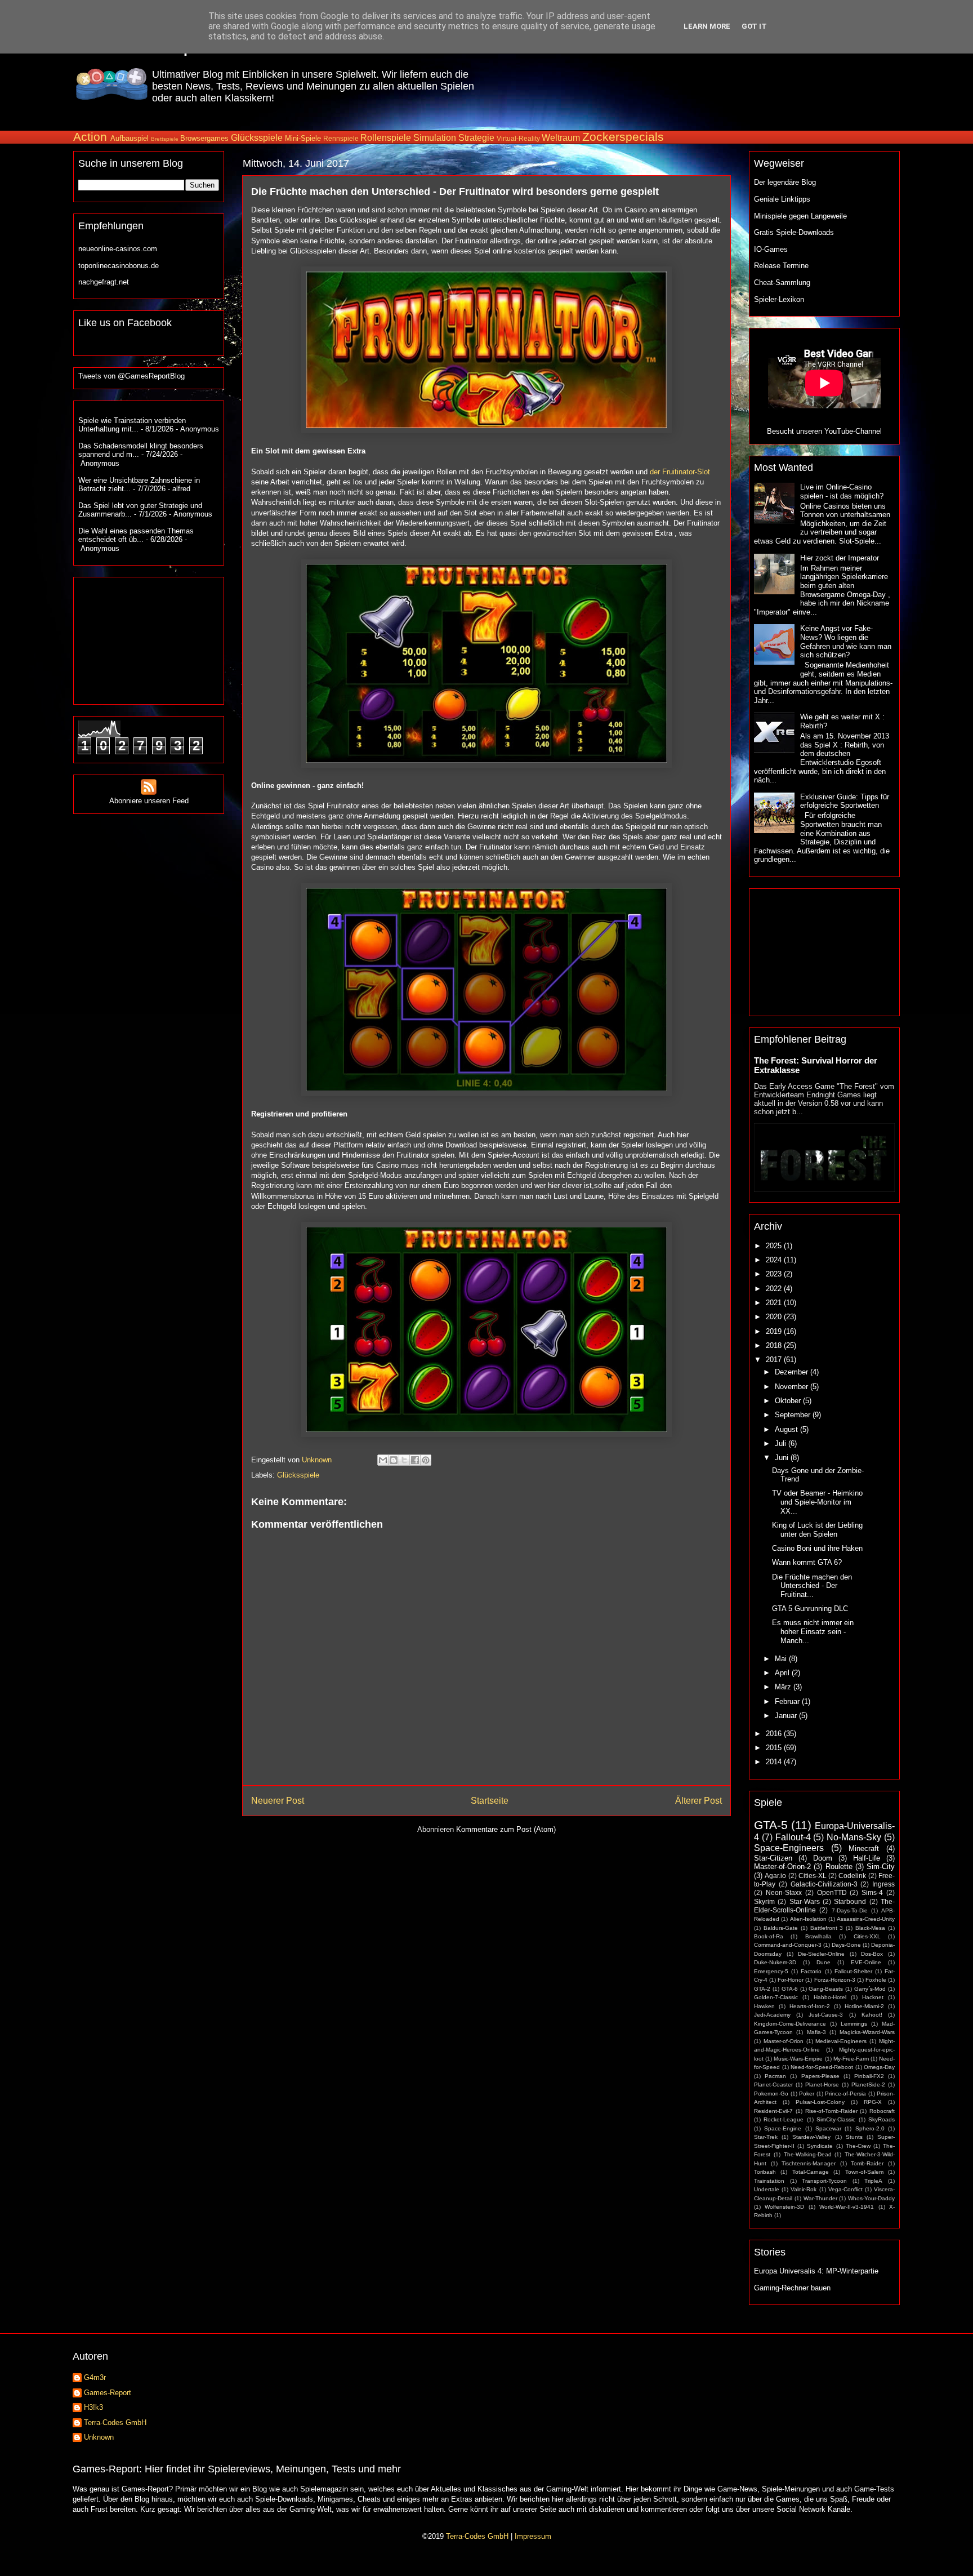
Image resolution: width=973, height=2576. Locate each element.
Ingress (883, 1884)
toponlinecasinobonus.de (119, 266)
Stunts (854, 2137)
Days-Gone (846, 1945)
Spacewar (828, 2128)
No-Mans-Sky (854, 1837)
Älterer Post (698, 1801)
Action (90, 137)
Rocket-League (784, 2119)
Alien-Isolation (808, 1919)
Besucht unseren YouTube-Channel (824, 431)
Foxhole (876, 1980)
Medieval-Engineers (841, 2041)
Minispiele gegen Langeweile (800, 216)
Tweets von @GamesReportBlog (131, 376)
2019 (775, 1331)
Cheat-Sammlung (782, 282)
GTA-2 (762, 1989)
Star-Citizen (773, 1858)
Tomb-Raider (867, 2163)
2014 (775, 1762)
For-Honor (791, 1980)
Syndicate (820, 2146)
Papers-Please (820, 2076)
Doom (823, 1858)
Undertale (767, 2189)
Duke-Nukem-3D (775, 1962)
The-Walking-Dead (808, 2154)
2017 (775, 1360)
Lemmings (854, 2024)
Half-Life (867, 1858)
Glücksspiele (257, 138)
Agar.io (775, 1876)
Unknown (99, 2437)
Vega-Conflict (845, 2189)
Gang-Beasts (826, 1989)
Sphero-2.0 (870, 2128)
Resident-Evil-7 (773, 2111)
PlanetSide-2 (868, 2085)
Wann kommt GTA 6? (807, 1562)
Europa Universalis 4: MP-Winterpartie (816, 2271)
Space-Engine (783, 2128)
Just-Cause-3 (826, 2015)
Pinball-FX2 (869, 2076)
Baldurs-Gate (781, 1928)
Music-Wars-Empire (798, 2059)
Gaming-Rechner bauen (792, 2288)
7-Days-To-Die (850, 1910)
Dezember (793, 1372)
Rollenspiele (386, 138)
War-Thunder (820, 2198)
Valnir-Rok (804, 2189)
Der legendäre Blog (785, 182)
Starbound (850, 1901)
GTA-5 (771, 1825)
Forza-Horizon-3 (835, 1980)
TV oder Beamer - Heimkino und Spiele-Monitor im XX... (817, 1502)
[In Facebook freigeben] (415, 1460)
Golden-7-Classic (776, 1997)
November (793, 1387)
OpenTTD (832, 1892)
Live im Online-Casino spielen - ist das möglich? (842, 491)
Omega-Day (879, 2067)
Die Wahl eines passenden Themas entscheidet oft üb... (136, 535)
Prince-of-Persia (845, 2094)
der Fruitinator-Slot (680, 472)
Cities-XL (813, 1876)
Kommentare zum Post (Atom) (506, 1829)
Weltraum (561, 138)
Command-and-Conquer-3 (788, 1945)
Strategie (476, 138)
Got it (754, 26)
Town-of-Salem (864, 2172)
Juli (782, 1443)
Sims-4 (872, 1892)
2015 (775, 1748)
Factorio (811, 1971)
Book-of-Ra (769, 1936)
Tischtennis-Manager (809, 2163)
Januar (787, 1716)
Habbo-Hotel (830, 1997)
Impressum (533, 2536)
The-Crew (858, 2146)
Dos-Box (872, 1954)
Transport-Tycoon (824, 2181)
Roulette (839, 1867)
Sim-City (881, 1867)
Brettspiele (165, 139)
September (794, 1415)
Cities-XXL (867, 1936)
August (787, 1429)
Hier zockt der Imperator (840, 558)
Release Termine (781, 266)
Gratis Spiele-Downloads (794, 232)
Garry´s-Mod (870, 1989)
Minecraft (864, 1848)
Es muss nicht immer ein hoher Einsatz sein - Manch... (813, 1631)
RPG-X (873, 2102)
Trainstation (769, 2181)
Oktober (789, 1401)
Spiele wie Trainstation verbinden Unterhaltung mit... (132, 425)
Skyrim (764, 1901)
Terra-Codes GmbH (115, 2422)
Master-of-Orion (784, 2041)
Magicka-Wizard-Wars (867, 2032)
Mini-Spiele (303, 138)
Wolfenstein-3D (784, 2207)
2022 (775, 1289)
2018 (775, 1345)
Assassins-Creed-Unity (866, 1919)
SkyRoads (881, 2119)
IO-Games (771, 249)
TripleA (873, 2181)
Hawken (764, 2006)
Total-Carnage (811, 2172)
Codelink (852, 1876)
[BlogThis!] (394, 1460)
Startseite (490, 1801)
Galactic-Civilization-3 (824, 1884)
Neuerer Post (278, 1801)
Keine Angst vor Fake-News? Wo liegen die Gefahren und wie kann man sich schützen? (846, 642)
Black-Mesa (870, 1928)
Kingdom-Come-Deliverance (790, 2024)
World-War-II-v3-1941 (847, 2207)
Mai (782, 1659)
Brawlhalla (818, 1936)
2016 (775, 1734)
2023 (775, 1274)
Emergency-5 (771, 1971)
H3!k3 (93, 2407)
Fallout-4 (793, 1837)
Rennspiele (341, 138)
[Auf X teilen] (404, 1460)
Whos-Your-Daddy (871, 2198)
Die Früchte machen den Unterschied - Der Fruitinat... (812, 1586)
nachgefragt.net (104, 282)
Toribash (765, 2172)
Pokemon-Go (771, 2094)
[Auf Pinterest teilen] (426, 1460)
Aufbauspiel (130, 138)
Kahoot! (872, 2015)
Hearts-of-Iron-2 (810, 2006)
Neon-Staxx (784, 1892)
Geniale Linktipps (782, 199)
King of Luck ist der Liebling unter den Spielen (817, 1530)
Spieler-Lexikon (779, 299)
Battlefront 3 (827, 1928)
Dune (824, 1962)
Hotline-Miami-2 (864, 2006)
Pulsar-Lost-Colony (820, 2102)
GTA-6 (790, 1989)
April (783, 1673)
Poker (807, 2094)
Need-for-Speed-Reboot (822, 2067)
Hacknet (873, 1997)
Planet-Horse (822, 2085)
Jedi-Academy (772, 2015)
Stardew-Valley (811, 2137)
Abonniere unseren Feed (149, 801)
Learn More (707, 26)
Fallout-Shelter (853, 1971)
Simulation (435, 138)
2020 (775, 1317)
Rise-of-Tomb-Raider (831, 2111)
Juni (783, 1458)
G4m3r (95, 2377)
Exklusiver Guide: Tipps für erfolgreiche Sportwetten (845, 801)
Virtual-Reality (518, 138)
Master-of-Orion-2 (782, 1867)
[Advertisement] (693, 84)
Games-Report (108, 2393)
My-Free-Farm (851, 2059)
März (784, 1687)
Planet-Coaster (773, 2085)
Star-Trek (766, 2137)
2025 (775, 1246)
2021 (775, 1303)
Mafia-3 (816, 2032)
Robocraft (882, 2111)
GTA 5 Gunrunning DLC (810, 1609)
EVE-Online (866, 1962)
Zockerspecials (623, 137)
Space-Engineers (789, 1848)
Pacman (775, 2076)
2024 (775, 1260)
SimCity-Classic (836, 2119)
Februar (788, 1701)
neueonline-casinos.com (118, 249)
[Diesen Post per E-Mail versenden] (383, 1460)
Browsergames (204, 138)
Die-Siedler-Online (821, 1954)
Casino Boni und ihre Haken (817, 1548)
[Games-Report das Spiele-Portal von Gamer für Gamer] (112, 93)
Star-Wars (805, 1901)
